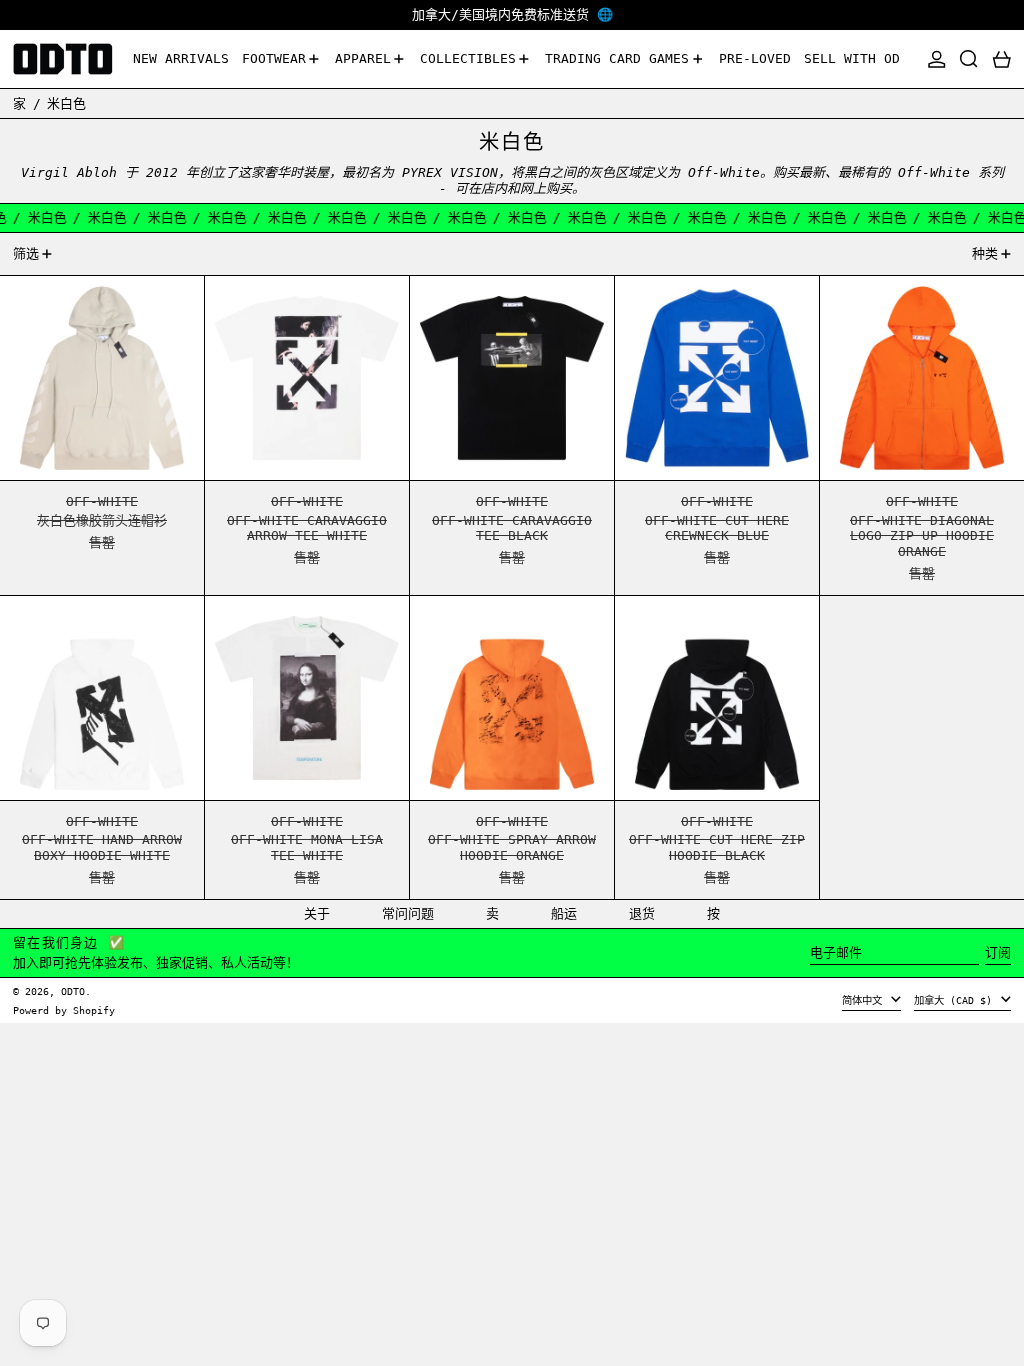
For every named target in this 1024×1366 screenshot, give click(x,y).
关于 (317, 913)
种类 (985, 253)
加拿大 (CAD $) (956, 1000)
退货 (642, 913)
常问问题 (408, 913)
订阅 (998, 952)
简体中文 (865, 1000)
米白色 (66, 103)
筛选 (26, 253)
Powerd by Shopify (64, 1010)
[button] (969, 59)
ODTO (73, 991)
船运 (564, 913)
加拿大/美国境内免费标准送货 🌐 (512, 14)
